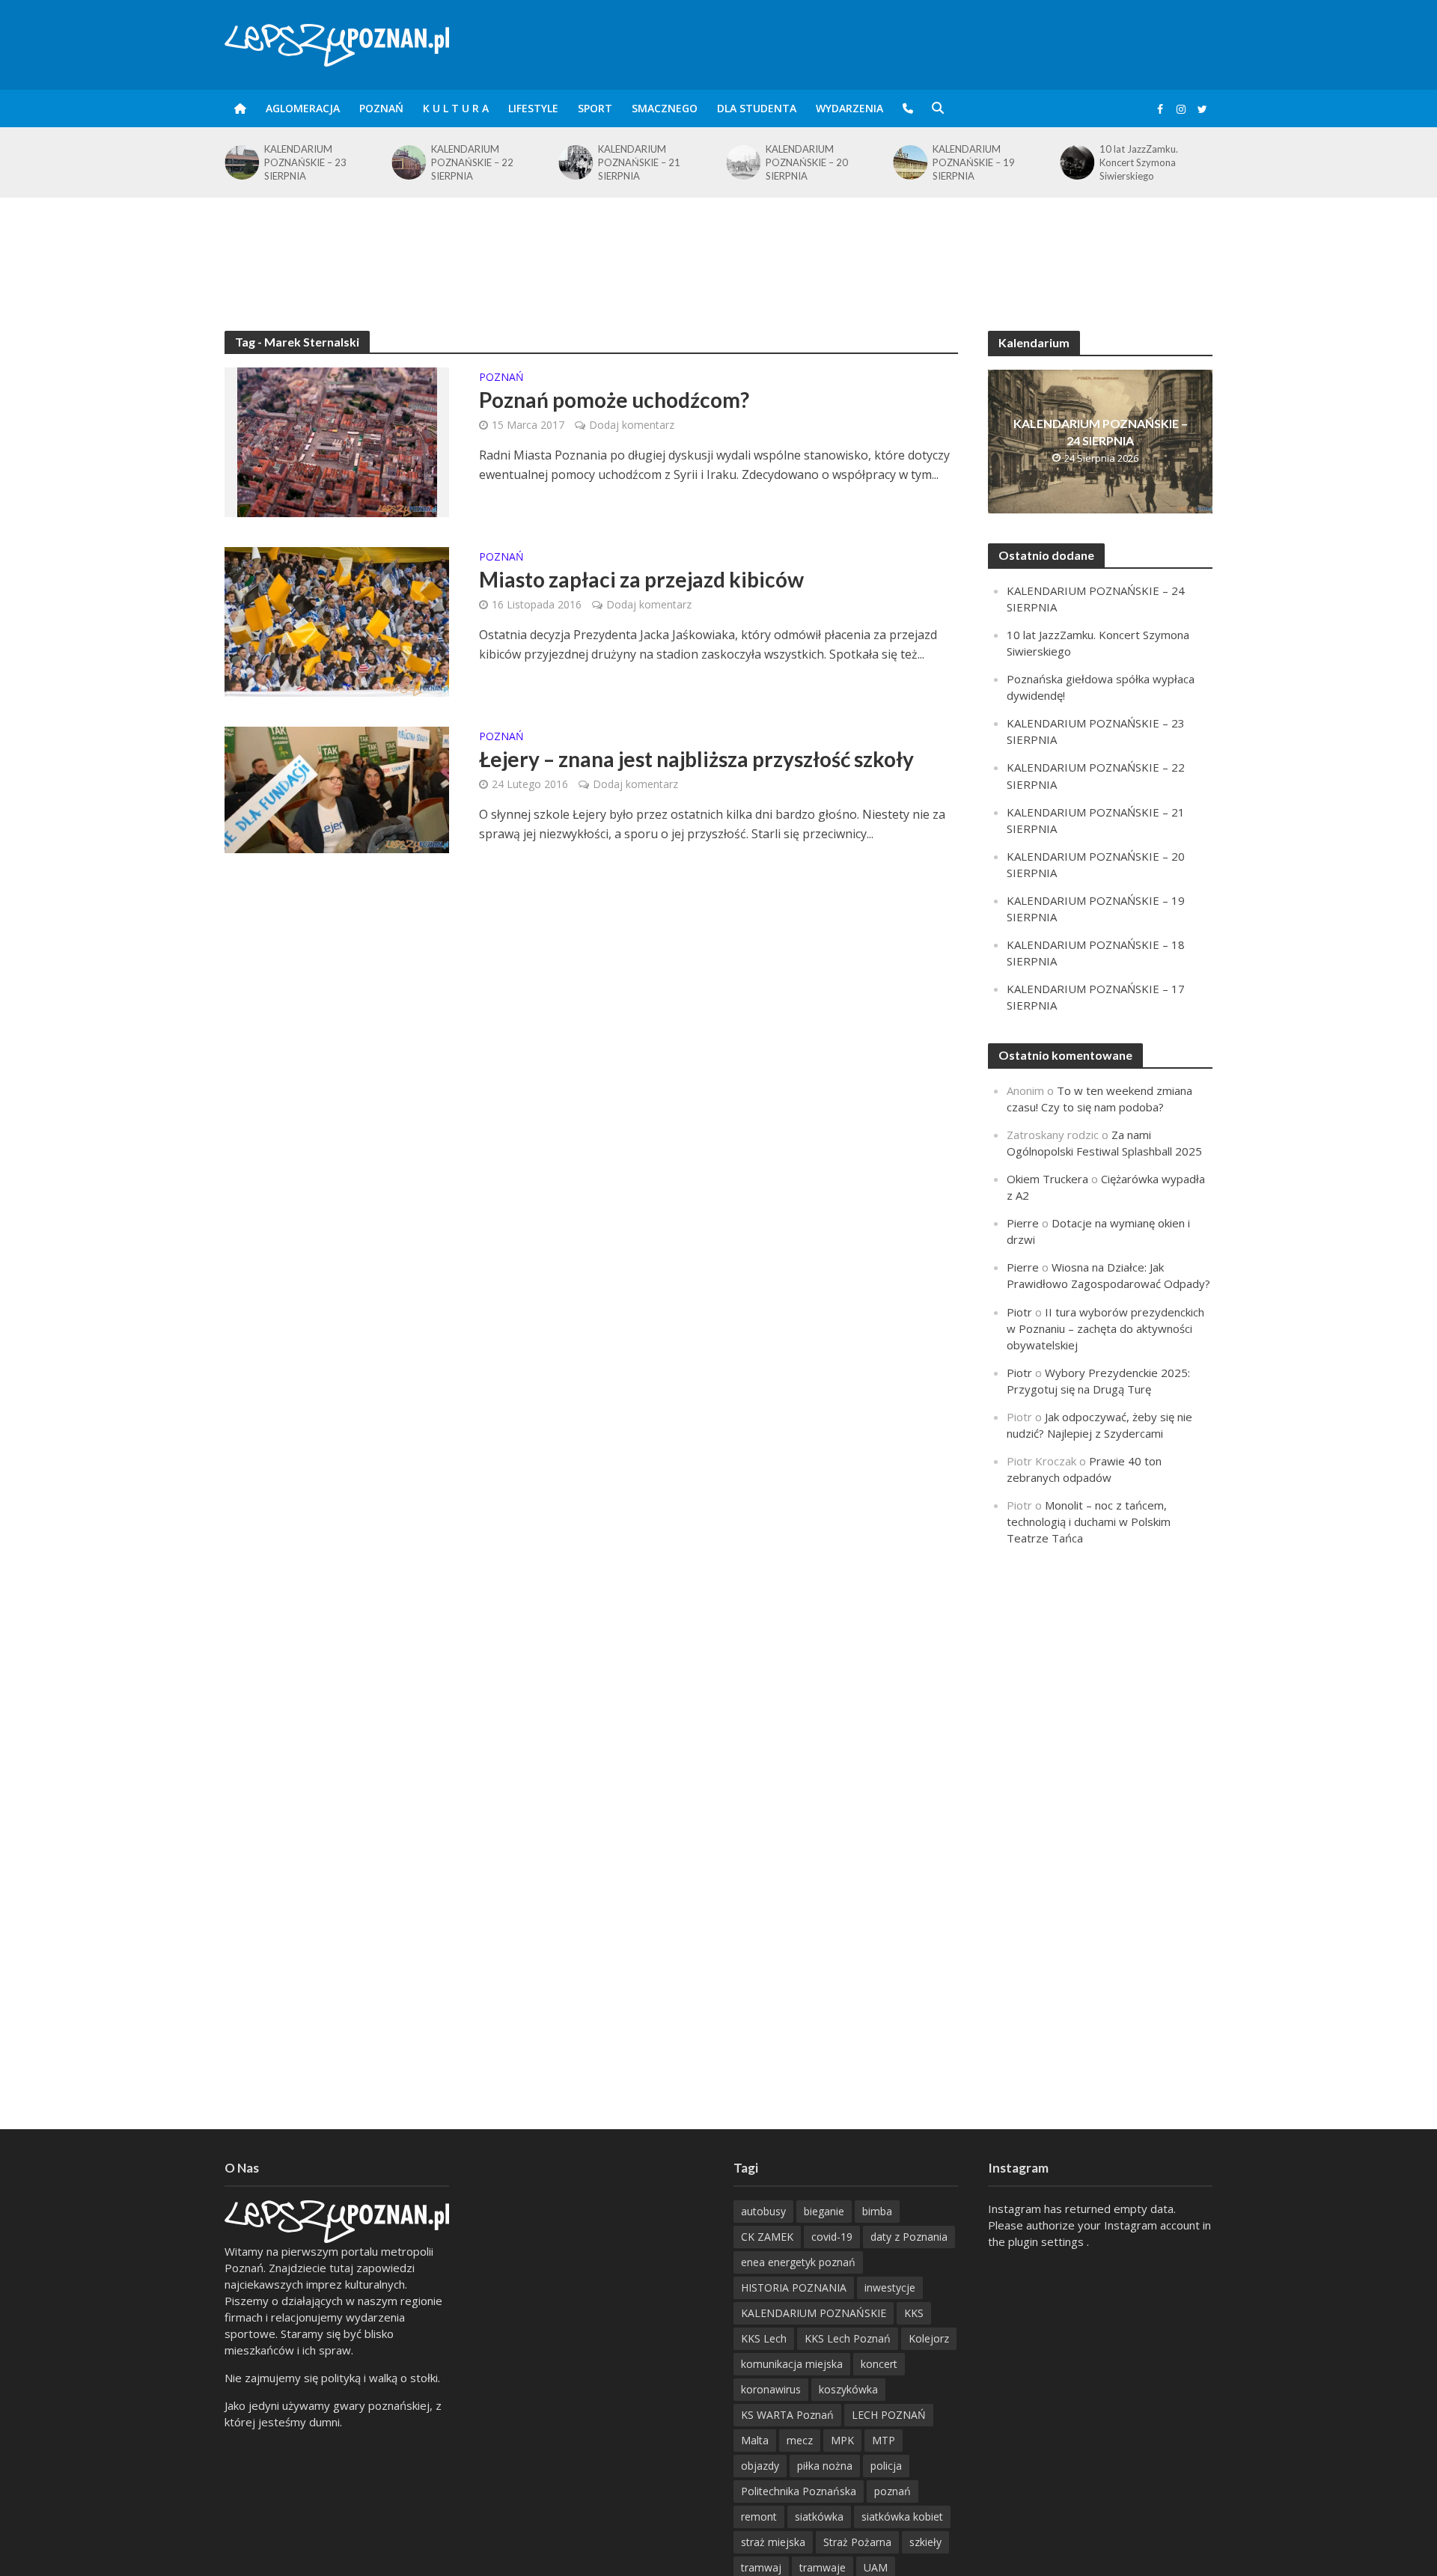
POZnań (381, 108)
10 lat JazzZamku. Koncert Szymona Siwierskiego (1139, 162)
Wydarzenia (849, 108)
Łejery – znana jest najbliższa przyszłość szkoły (696, 759)
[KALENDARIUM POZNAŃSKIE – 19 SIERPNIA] (909, 162)
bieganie (824, 2211)
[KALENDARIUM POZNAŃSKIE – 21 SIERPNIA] (575, 162)
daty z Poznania (909, 2237)
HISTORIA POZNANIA (794, 2287)
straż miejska (773, 2542)
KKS (914, 2313)
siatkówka (819, 2517)
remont (759, 2517)
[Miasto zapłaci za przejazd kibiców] (337, 620)
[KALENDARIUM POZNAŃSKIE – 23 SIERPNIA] (241, 162)
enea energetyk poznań (798, 2262)
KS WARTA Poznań (787, 2415)
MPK (842, 2440)
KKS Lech (764, 2338)
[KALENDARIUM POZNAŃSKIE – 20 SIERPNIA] (742, 162)
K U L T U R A (456, 108)
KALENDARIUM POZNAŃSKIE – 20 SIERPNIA (807, 162)
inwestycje (890, 2287)
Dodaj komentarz (632, 425)
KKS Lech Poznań (848, 2338)
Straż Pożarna (857, 2542)
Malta (755, 2440)
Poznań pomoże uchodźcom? (614, 400)
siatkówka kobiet (902, 2517)
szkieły (925, 2542)
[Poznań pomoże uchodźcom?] (337, 441)
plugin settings (1047, 2241)
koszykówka (848, 2389)
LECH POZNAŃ (889, 2415)
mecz (800, 2440)
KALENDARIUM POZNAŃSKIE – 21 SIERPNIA (639, 162)
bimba (877, 2211)
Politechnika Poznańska (799, 2491)
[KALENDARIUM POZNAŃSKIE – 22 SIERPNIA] (408, 162)
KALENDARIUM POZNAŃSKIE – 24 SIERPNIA (1101, 432)
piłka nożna (825, 2466)
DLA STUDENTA (757, 108)
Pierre (1023, 1223)
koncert (879, 2364)
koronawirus (771, 2389)
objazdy (760, 2466)
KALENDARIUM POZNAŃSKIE (814, 2313)
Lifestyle (533, 108)
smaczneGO (665, 108)
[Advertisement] (718, 246)
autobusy (763, 2211)
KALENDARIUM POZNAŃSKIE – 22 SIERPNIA (472, 162)
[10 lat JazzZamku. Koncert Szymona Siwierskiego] (1077, 162)
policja (886, 2466)
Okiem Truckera (1047, 1179)
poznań (893, 2491)
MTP (884, 2440)
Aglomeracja (303, 108)
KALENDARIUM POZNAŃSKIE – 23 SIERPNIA (305, 162)
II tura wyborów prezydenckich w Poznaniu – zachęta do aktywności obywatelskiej (1105, 1328)
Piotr (1019, 1312)
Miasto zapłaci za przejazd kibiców (641, 579)
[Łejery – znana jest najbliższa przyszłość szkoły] (337, 788)
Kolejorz (929, 2338)
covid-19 (832, 2237)
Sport (595, 108)
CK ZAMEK (767, 2237)
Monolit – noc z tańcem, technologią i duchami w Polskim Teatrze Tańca (1089, 1522)
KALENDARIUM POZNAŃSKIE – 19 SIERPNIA (974, 162)
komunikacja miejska (792, 2364)
